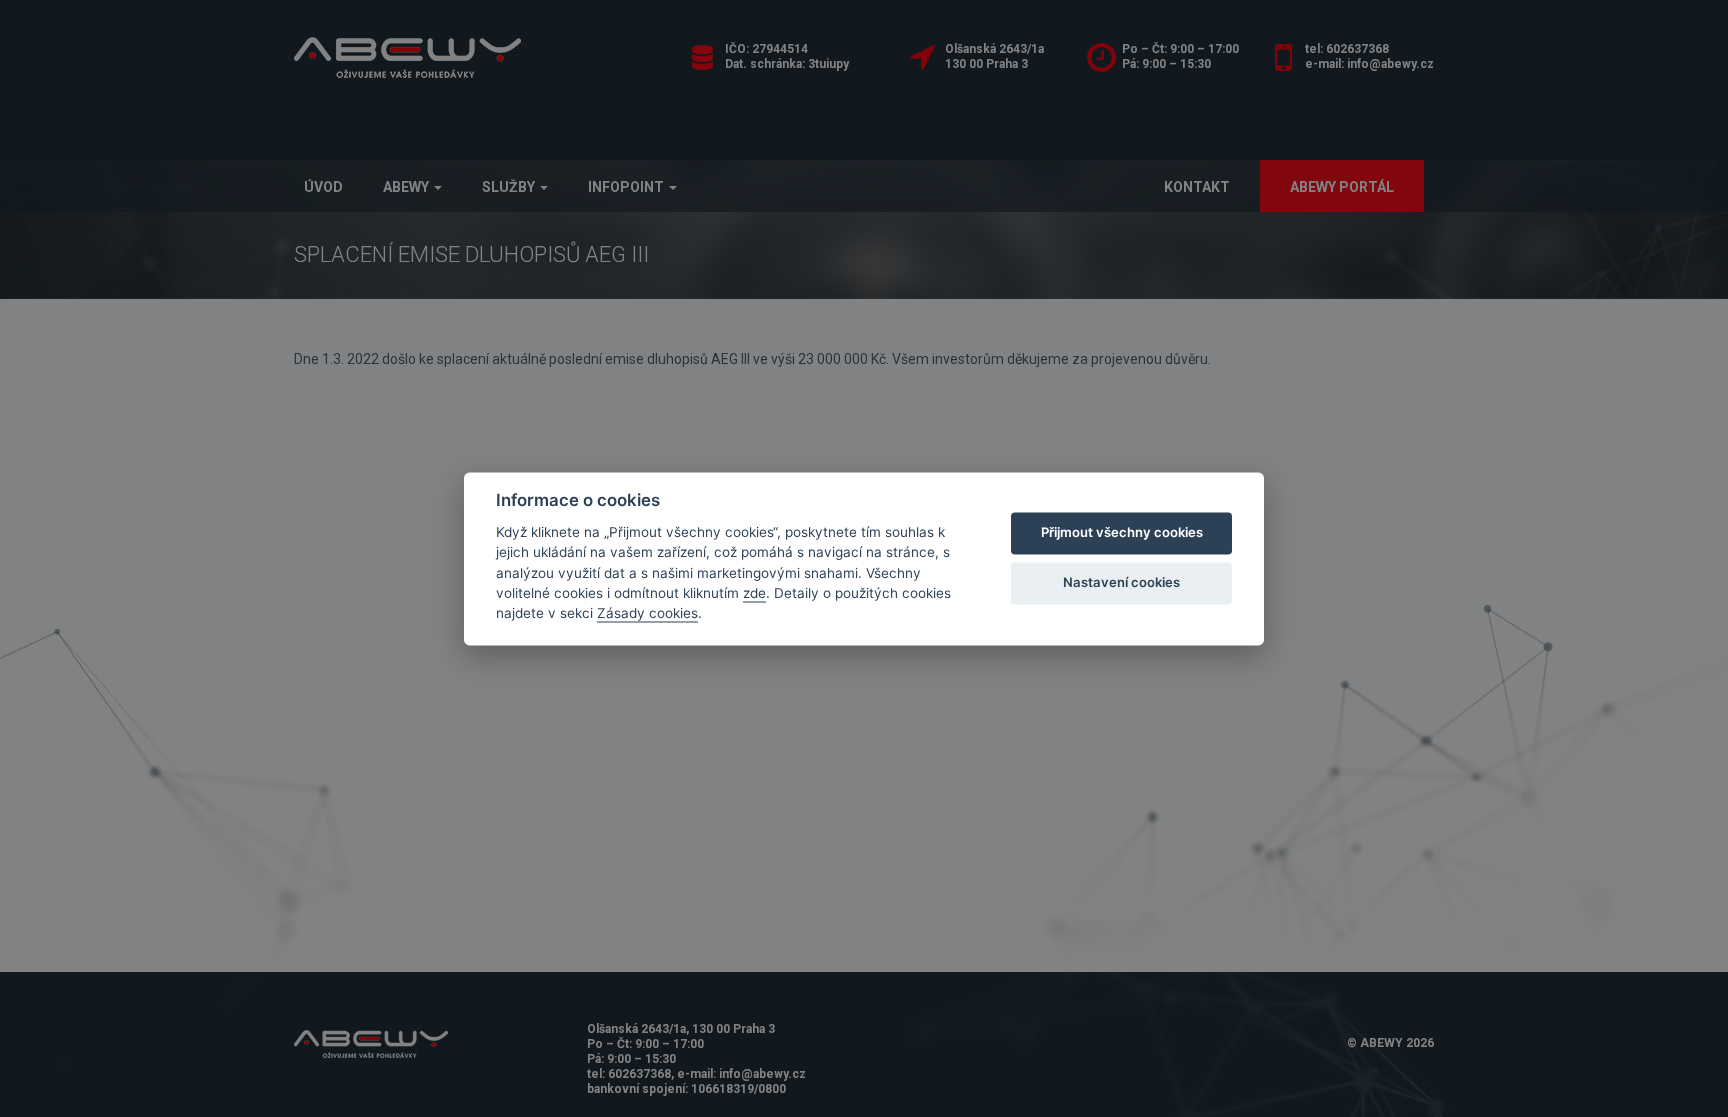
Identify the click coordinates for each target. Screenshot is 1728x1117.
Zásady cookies (647, 614)
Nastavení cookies (1121, 583)
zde (754, 593)
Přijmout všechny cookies (1122, 533)
